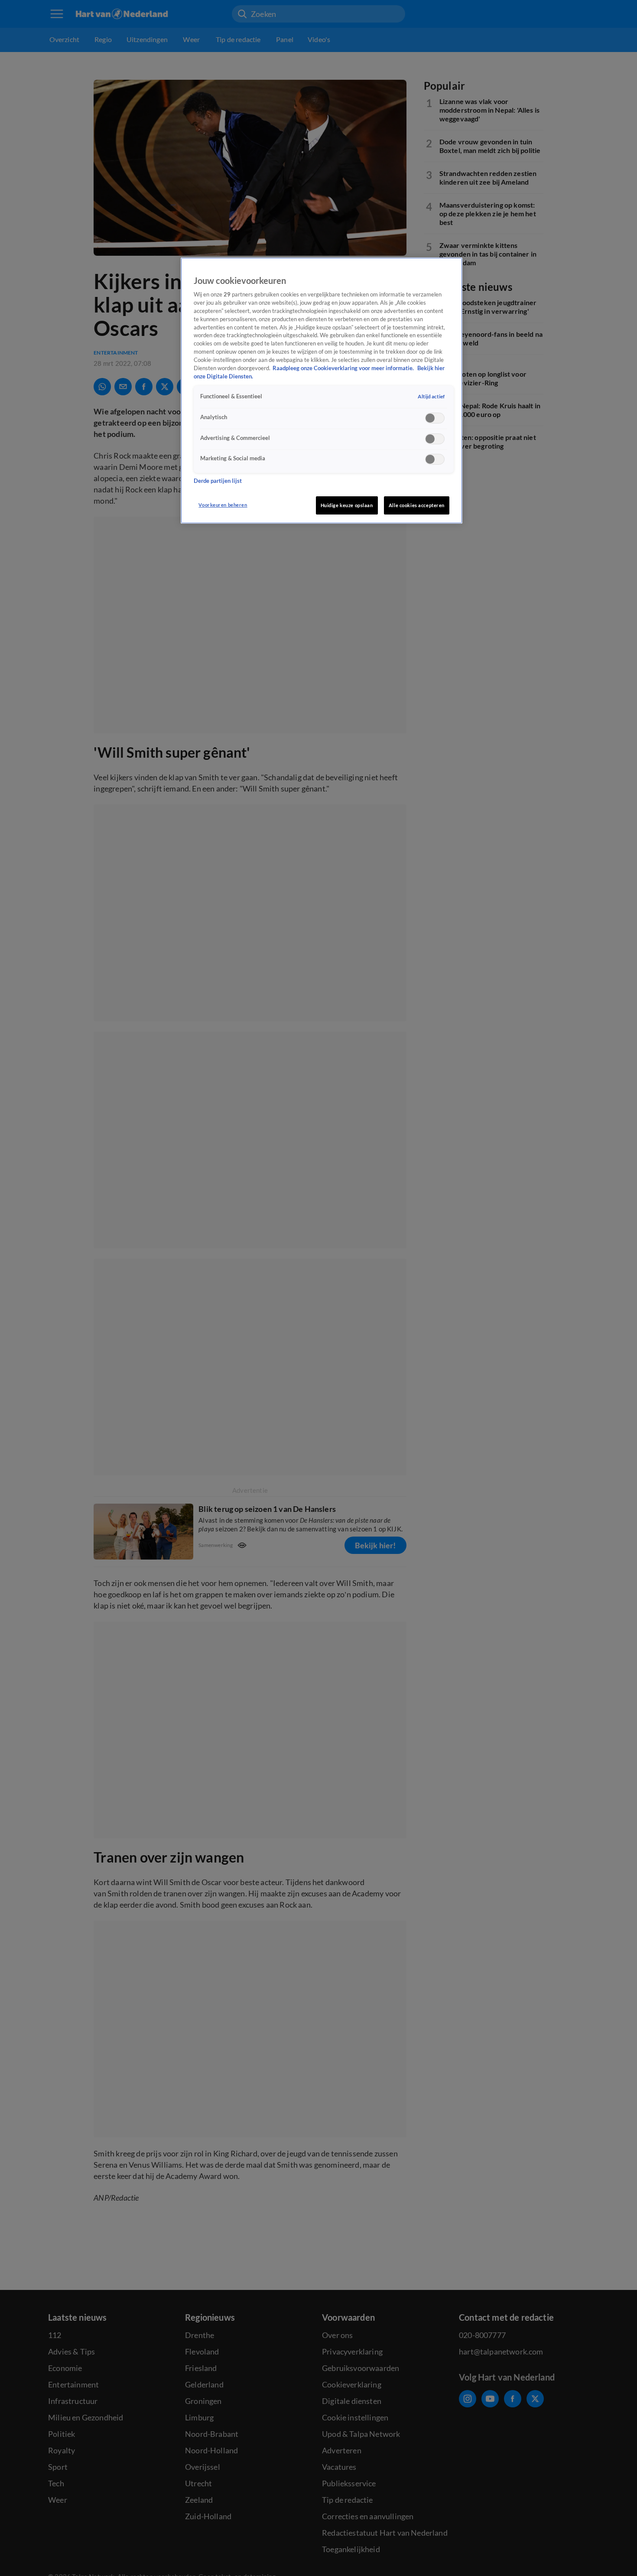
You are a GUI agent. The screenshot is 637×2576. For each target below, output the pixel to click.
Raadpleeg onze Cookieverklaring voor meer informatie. (344, 369)
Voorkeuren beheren (223, 505)
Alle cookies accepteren (417, 505)
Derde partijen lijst (218, 481)
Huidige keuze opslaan (347, 505)
